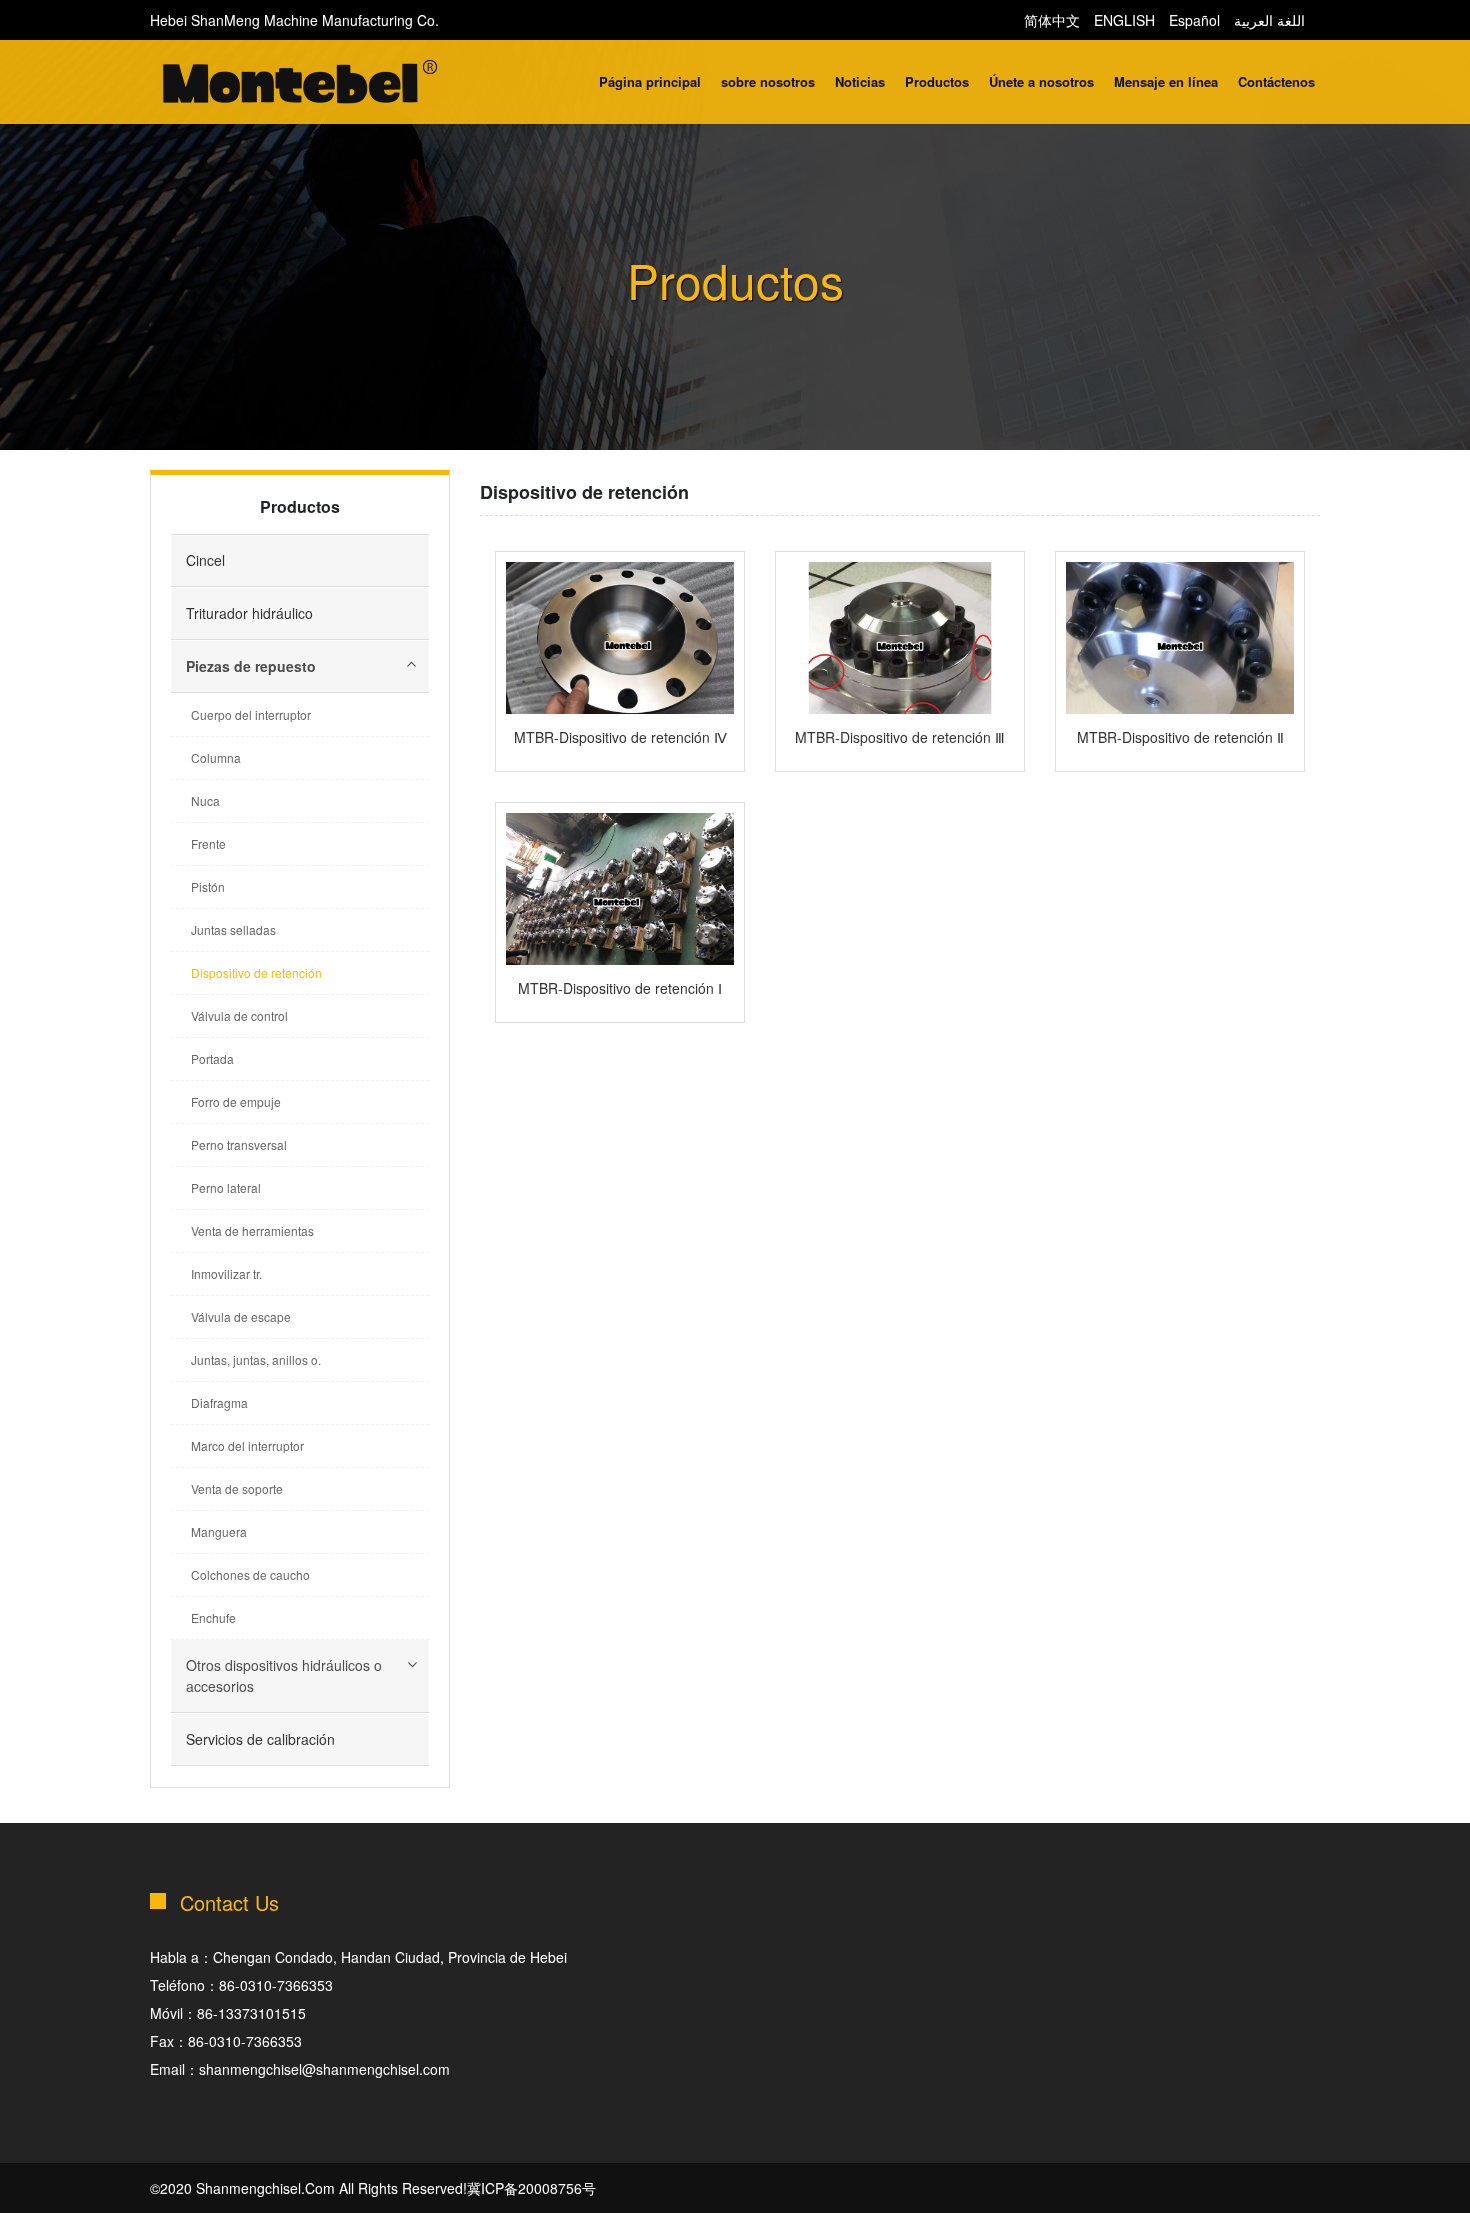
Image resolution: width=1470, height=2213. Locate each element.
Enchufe (213, 1617)
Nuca (205, 800)
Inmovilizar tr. (226, 1273)
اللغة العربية (1269, 20)
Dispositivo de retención (256, 972)
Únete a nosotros (1041, 81)
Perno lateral (226, 1187)
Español (1194, 20)
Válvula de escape (241, 1316)
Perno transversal (239, 1144)
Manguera (219, 1531)
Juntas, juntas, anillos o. (256, 1359)
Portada (212, 1058)
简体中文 (1052, 20)
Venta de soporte (237, 1488)
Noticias (860, 81)
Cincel (205, 560)
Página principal (650, 81)
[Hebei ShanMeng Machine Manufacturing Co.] (300, 84)
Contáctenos (1276, 81)
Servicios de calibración (260, 1739)
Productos (937, 81)
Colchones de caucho (250, 1574)
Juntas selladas (233, 929)
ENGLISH (1124, 20)
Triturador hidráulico (249, 613)
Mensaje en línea (1166, 81)
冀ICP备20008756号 (531, 2188)
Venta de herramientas (252, 1230)
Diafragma (219, 1402)
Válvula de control (239, 1015)
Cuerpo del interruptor (251, 714)
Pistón (208, 886)
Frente (208, 843)
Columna (216, 757)
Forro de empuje (236, 1101)
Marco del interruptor (247, 1445)
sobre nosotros (768, 81)
